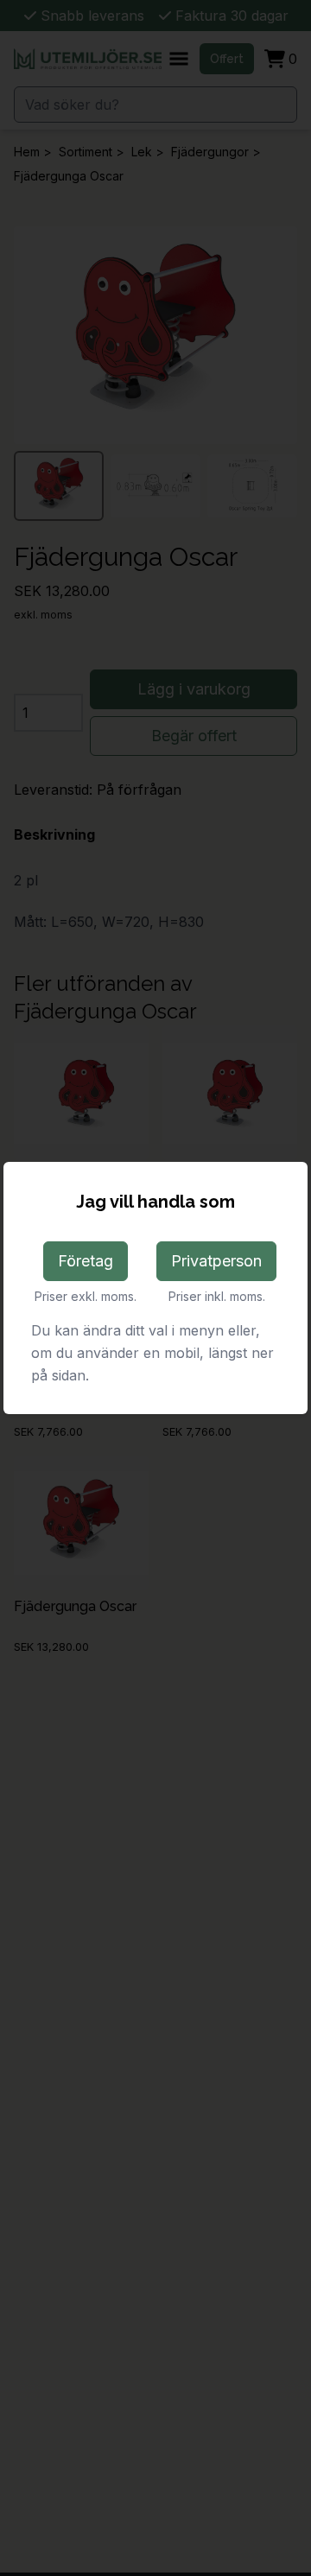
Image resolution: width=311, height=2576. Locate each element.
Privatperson (216, 1261)
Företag (86, 1261)
